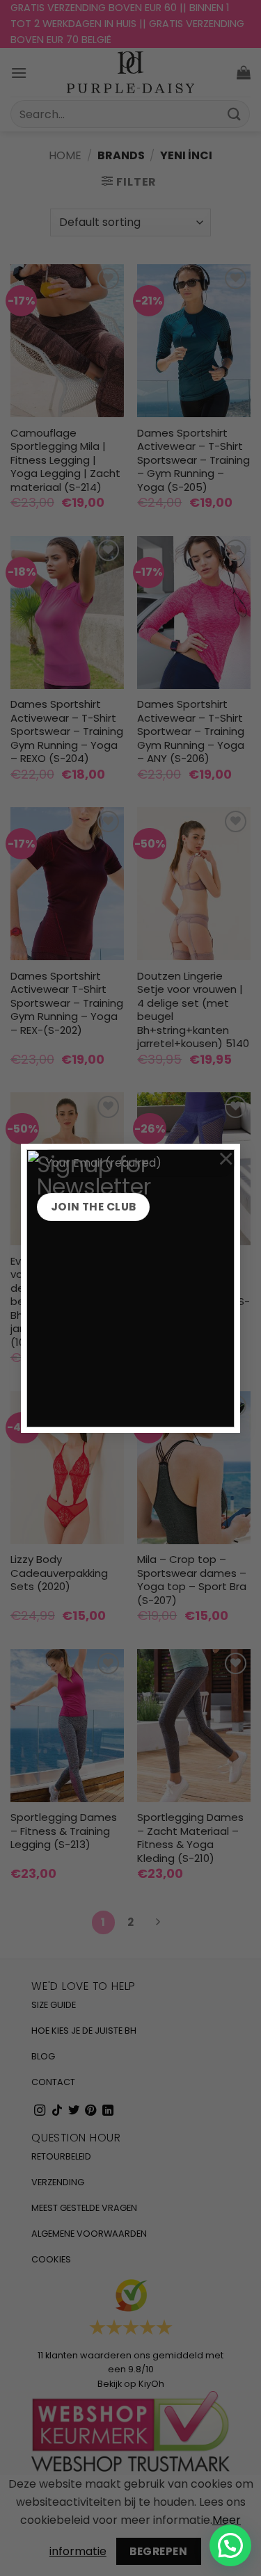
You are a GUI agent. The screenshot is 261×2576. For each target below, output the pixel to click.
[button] (230, 2545)
